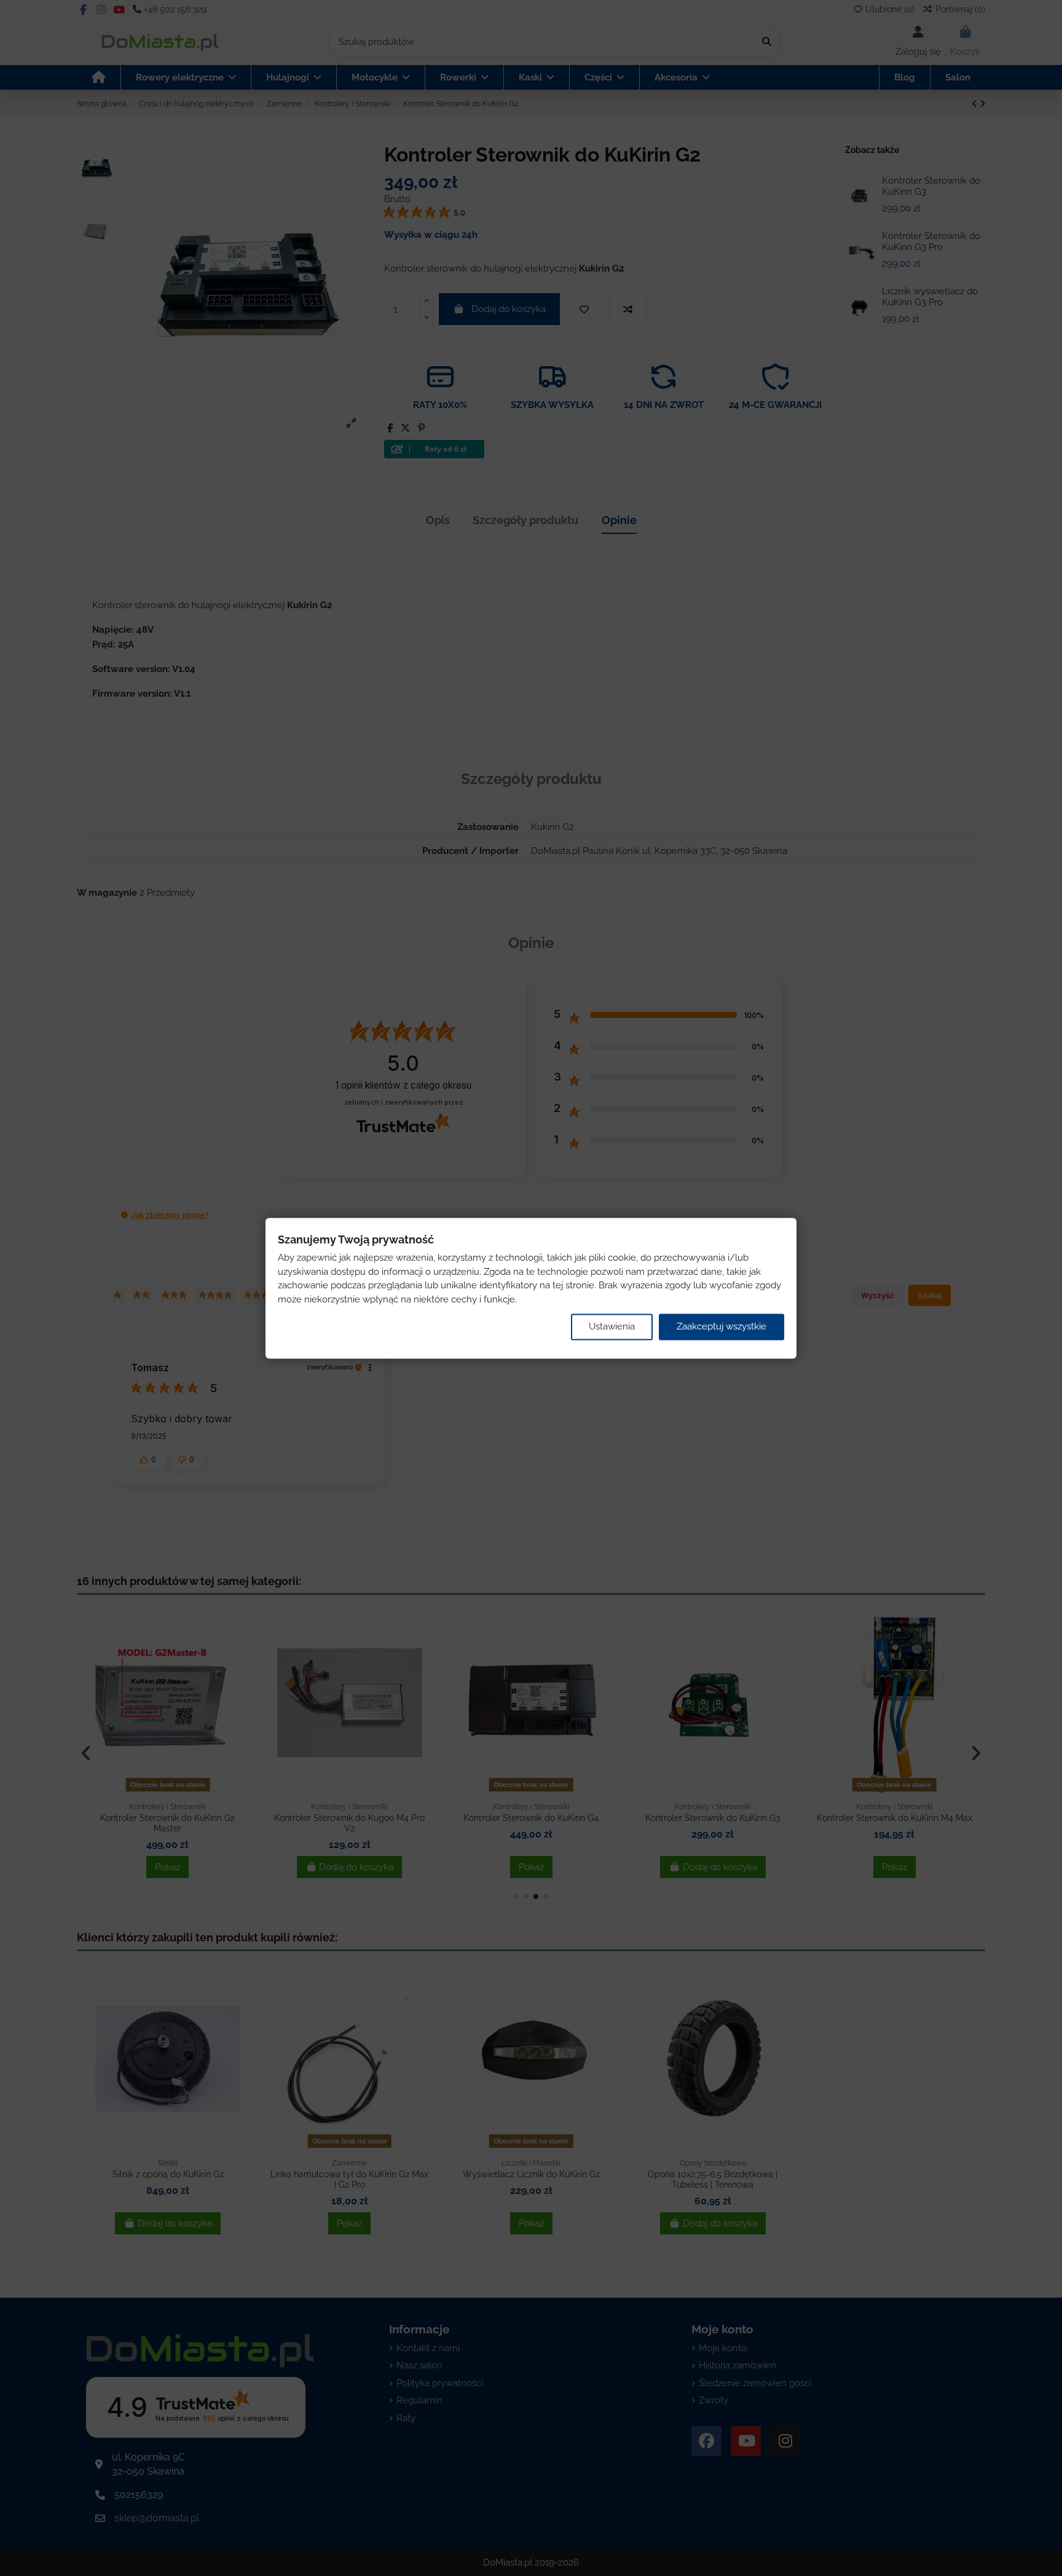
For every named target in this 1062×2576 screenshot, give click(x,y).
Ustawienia (612, 1327)
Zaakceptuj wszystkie (722, 1327)
